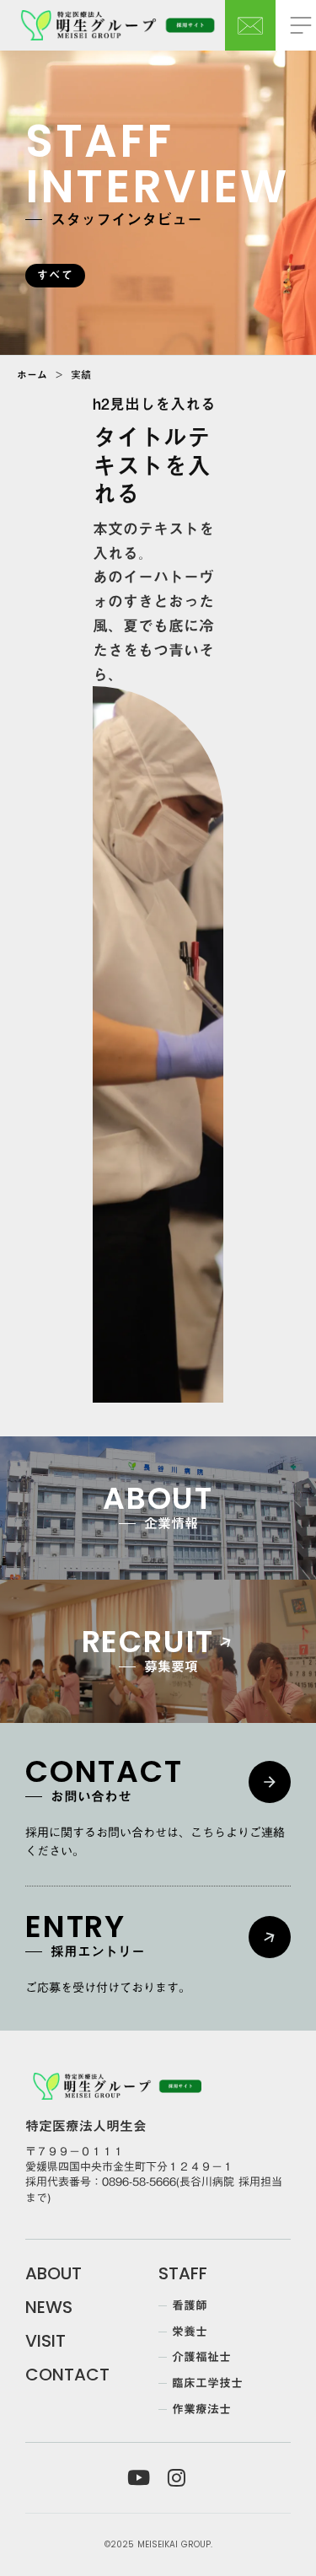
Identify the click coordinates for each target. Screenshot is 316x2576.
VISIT (46, 2341)
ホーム (32, 374)
